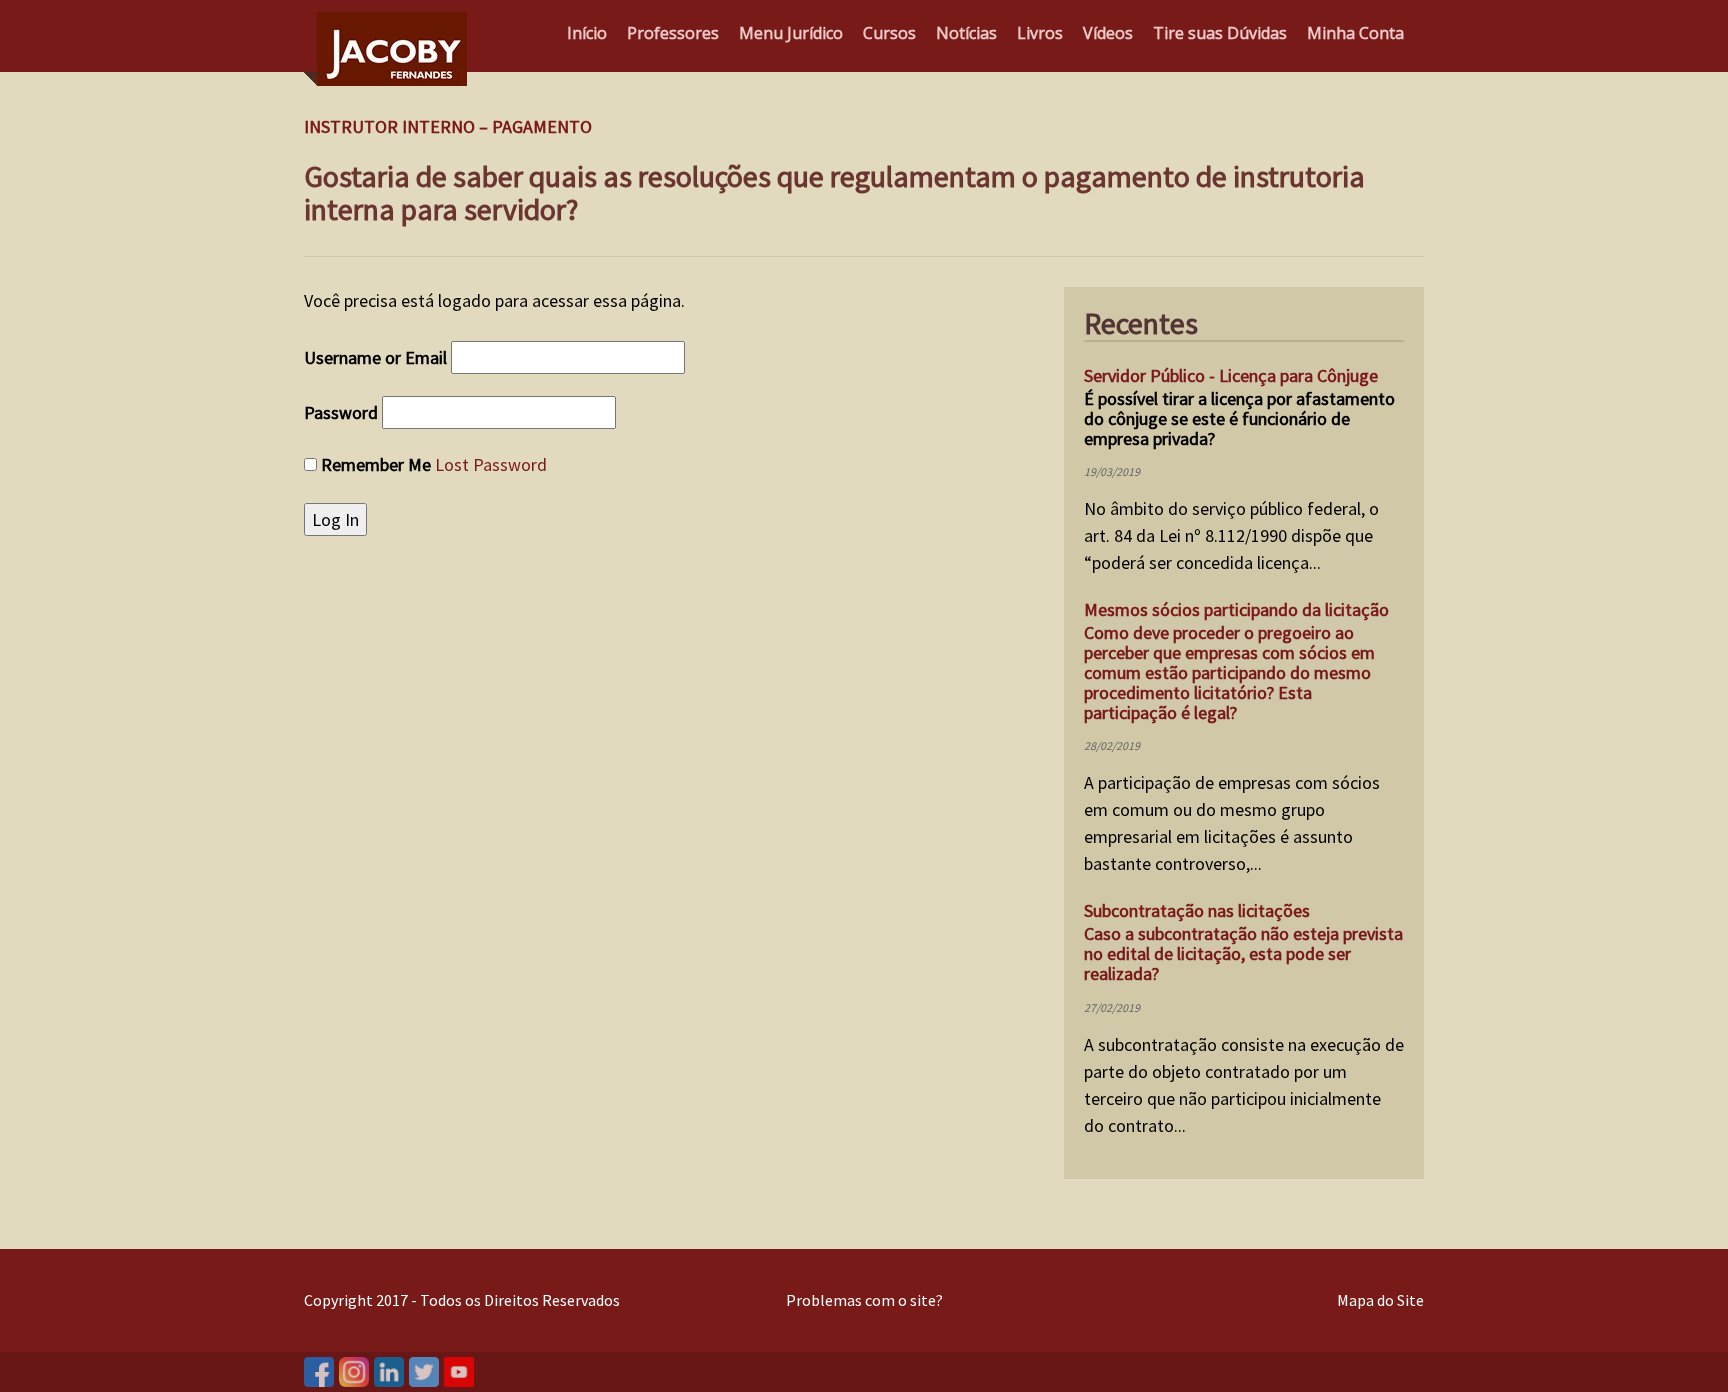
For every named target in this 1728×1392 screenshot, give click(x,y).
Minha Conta (1355, 33)
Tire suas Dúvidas (1220, 33)
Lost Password (491, 464)
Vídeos (1108, 33)
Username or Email (375, 357)
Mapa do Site (1380, 1300)
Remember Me (376, 464)
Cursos (889, 33)
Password (341, 412)
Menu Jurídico (791, 33)
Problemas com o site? (864, 1300)
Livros (1040, 33)
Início (587, 33)
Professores (673, 33)
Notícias (966, 33)
